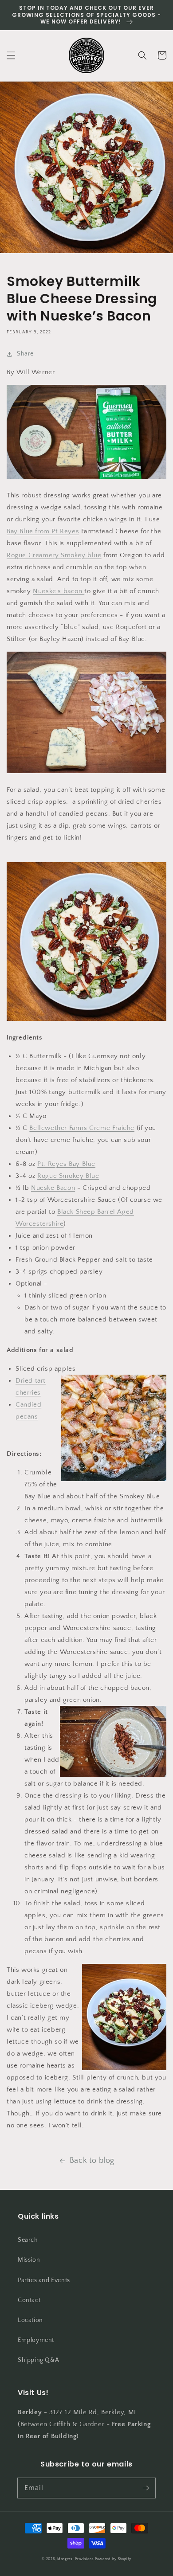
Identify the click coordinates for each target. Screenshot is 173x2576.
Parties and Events (44, 2280)
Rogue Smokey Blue (68, 1176)
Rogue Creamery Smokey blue (54, 555)
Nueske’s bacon (59, 591)
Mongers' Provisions (75, 2559)
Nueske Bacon (53, 1188)
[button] (11, 55)
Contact (29, 2300)
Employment (36, 2340)
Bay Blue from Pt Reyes (43, 531)
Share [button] (25, 354)
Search (28, 2240)
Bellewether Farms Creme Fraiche (82, 1128)
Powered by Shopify (113, 2559)
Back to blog (92, 2161)
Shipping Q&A (38, 2360)
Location (30, 2320)
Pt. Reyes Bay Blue (66, 1164)
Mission (29, 2260)
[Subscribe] (145, 2488)
